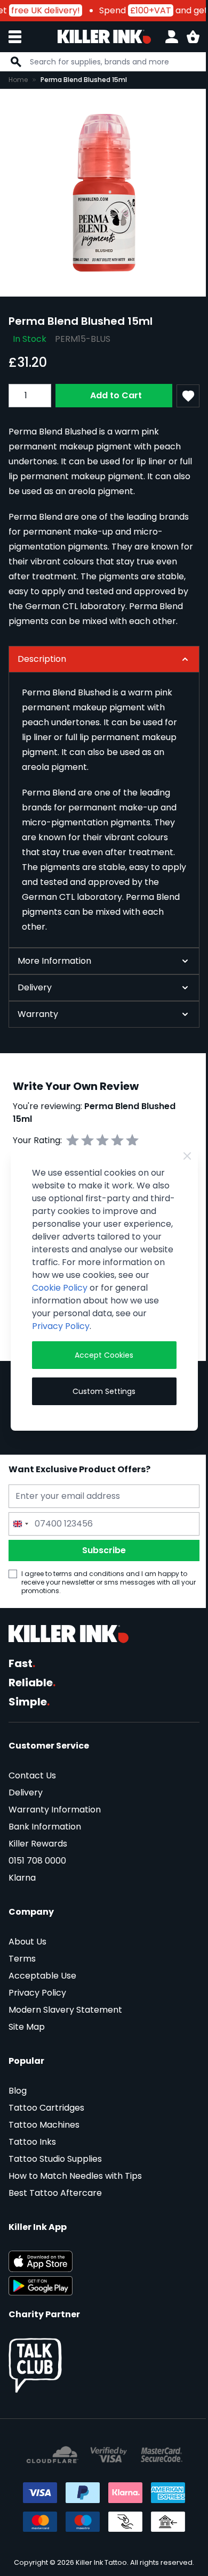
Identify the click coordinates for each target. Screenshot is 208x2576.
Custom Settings (100, 1391)
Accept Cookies (100, 1355)
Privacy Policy (117, 1326)
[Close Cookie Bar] (179, 1156)
